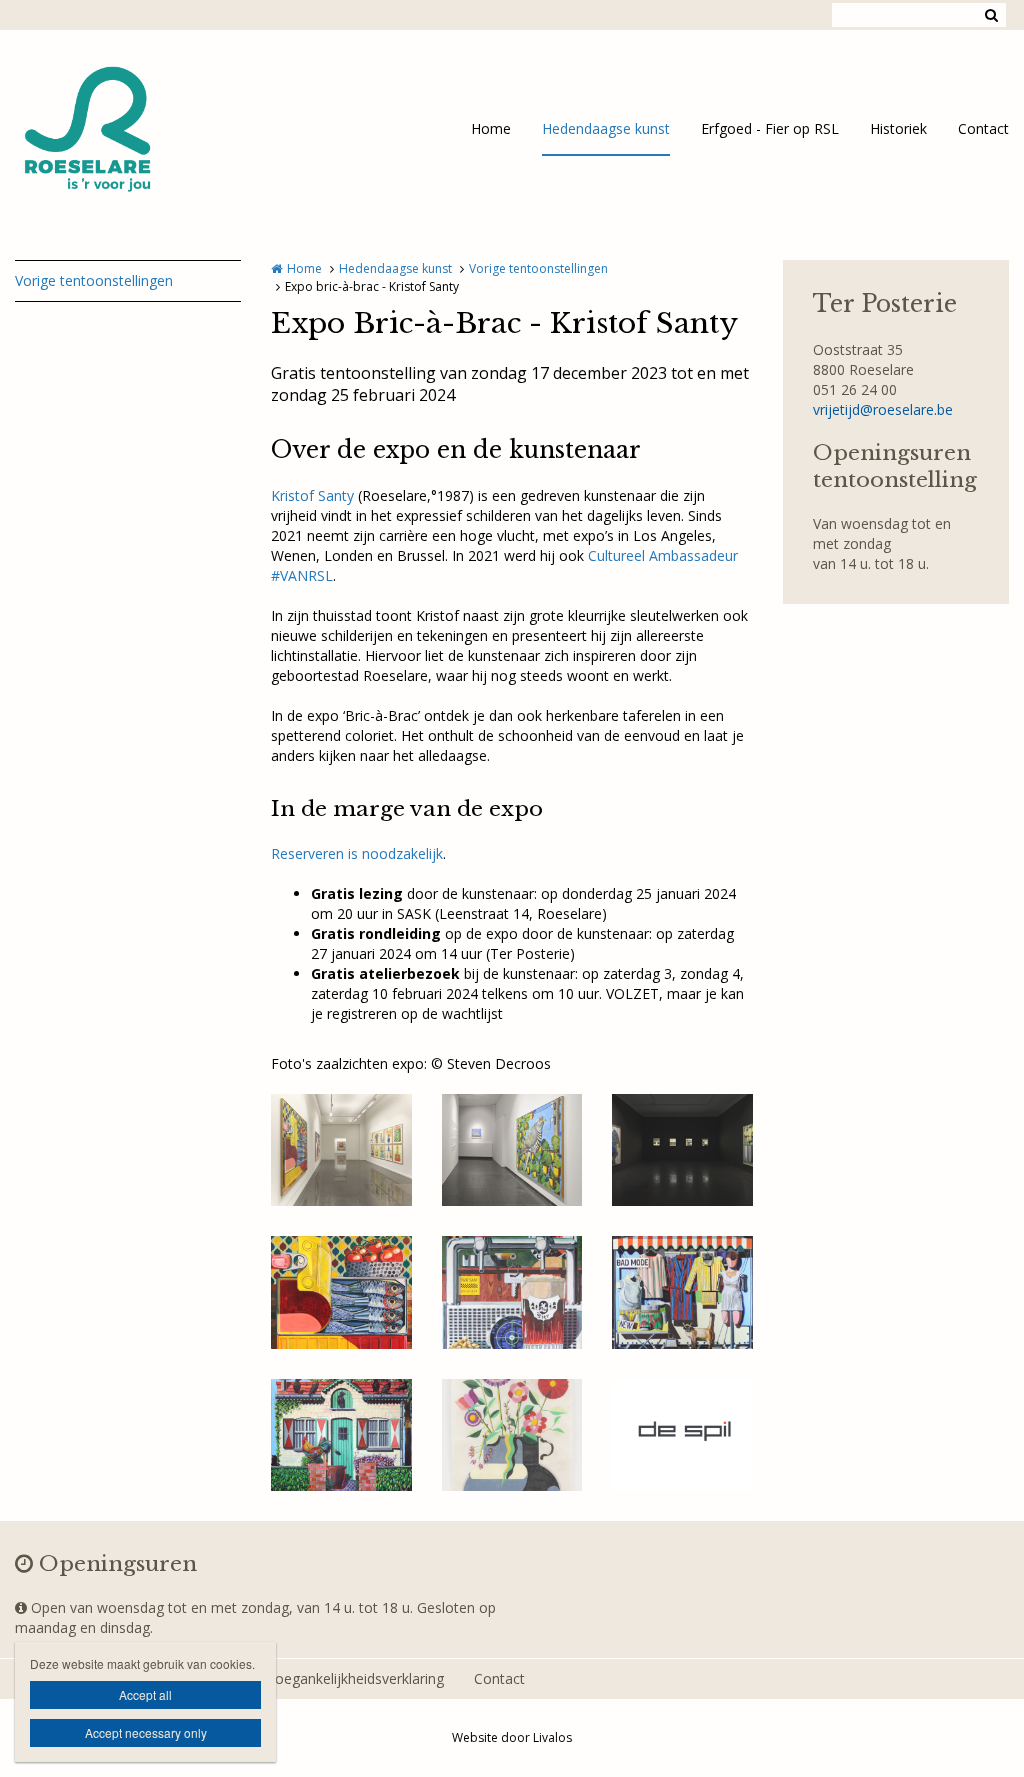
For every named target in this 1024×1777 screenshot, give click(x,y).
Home (491, 128)
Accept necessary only (146, 1732)
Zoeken (991, 15)
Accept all (145, 1694)
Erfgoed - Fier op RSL (770, 128)
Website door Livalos (512, 1737)
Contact (983, 128)
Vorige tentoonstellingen (94, 280)
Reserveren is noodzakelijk (357, 853)
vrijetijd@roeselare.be (883, 409)
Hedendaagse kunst (606, 128)
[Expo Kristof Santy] (341, 1150)
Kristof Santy (312, 495)
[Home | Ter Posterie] (118, 130)
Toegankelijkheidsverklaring (355, 1678)
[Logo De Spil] (682, 1435)
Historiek (898, 128)
